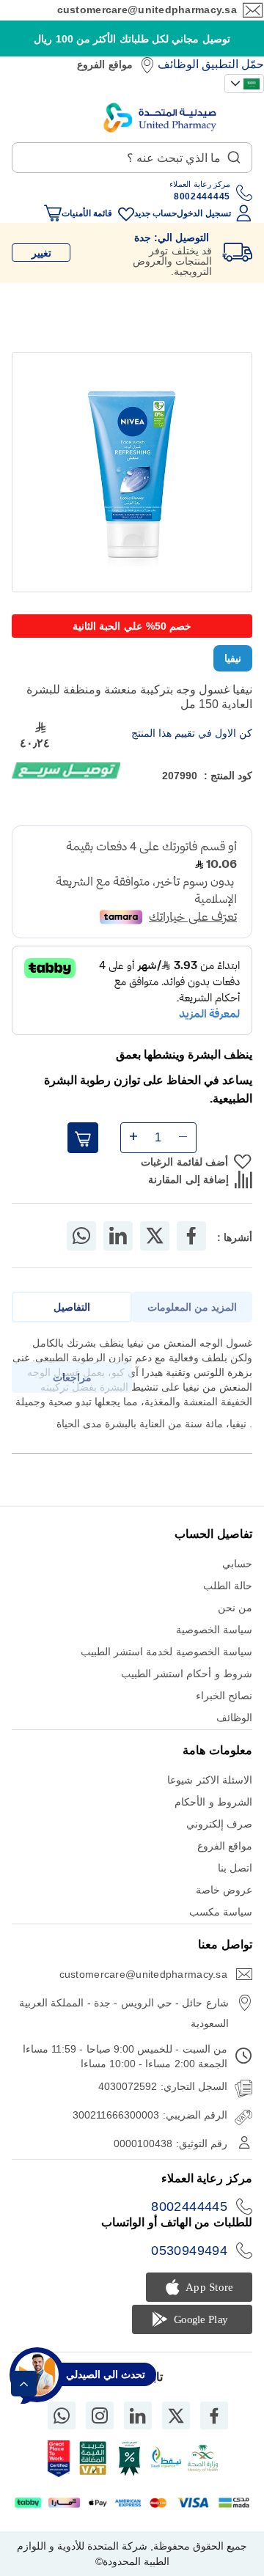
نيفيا (233, 658)
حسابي (237, 1564)
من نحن (235, 1608)
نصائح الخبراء (224, 1696)
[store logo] (160, 118)
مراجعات (72, 1377)
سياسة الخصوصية (214, 1630)
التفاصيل (72, 1307)
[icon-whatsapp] (62, 2415)
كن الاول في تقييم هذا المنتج (192, 733)
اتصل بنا (235, 1868)
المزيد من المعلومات (192, 1307)
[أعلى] (24, 2384)
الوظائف (178, 64)
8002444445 (189, 2207)
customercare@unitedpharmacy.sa (147, 10)
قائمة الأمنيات (87, 213)
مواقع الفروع (104, 65)
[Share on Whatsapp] (81, 1236)
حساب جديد (155, 213)
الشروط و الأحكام (213, 1802)
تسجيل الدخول (203, 213)
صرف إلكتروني (219, 1824)
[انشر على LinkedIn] (118, 1236)
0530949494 (189, 2251)
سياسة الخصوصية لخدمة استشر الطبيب (166, 1652)
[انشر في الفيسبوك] (191, 1236)
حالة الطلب (228, 1586)
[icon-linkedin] (138, 2415)
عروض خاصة (224, 1890)
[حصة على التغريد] (155, 1236)
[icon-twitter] (176, 2415)
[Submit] (234, 154)
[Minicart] (53, 213)
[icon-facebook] (214, 2415)
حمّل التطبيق (233, 64)
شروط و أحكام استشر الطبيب (187, 1674)
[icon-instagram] (100, 2415)
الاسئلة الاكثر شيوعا (210, 1780)
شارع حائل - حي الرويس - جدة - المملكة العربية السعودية (124, 2013)
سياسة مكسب (221, 1912)
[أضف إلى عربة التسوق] (83, 1138)
